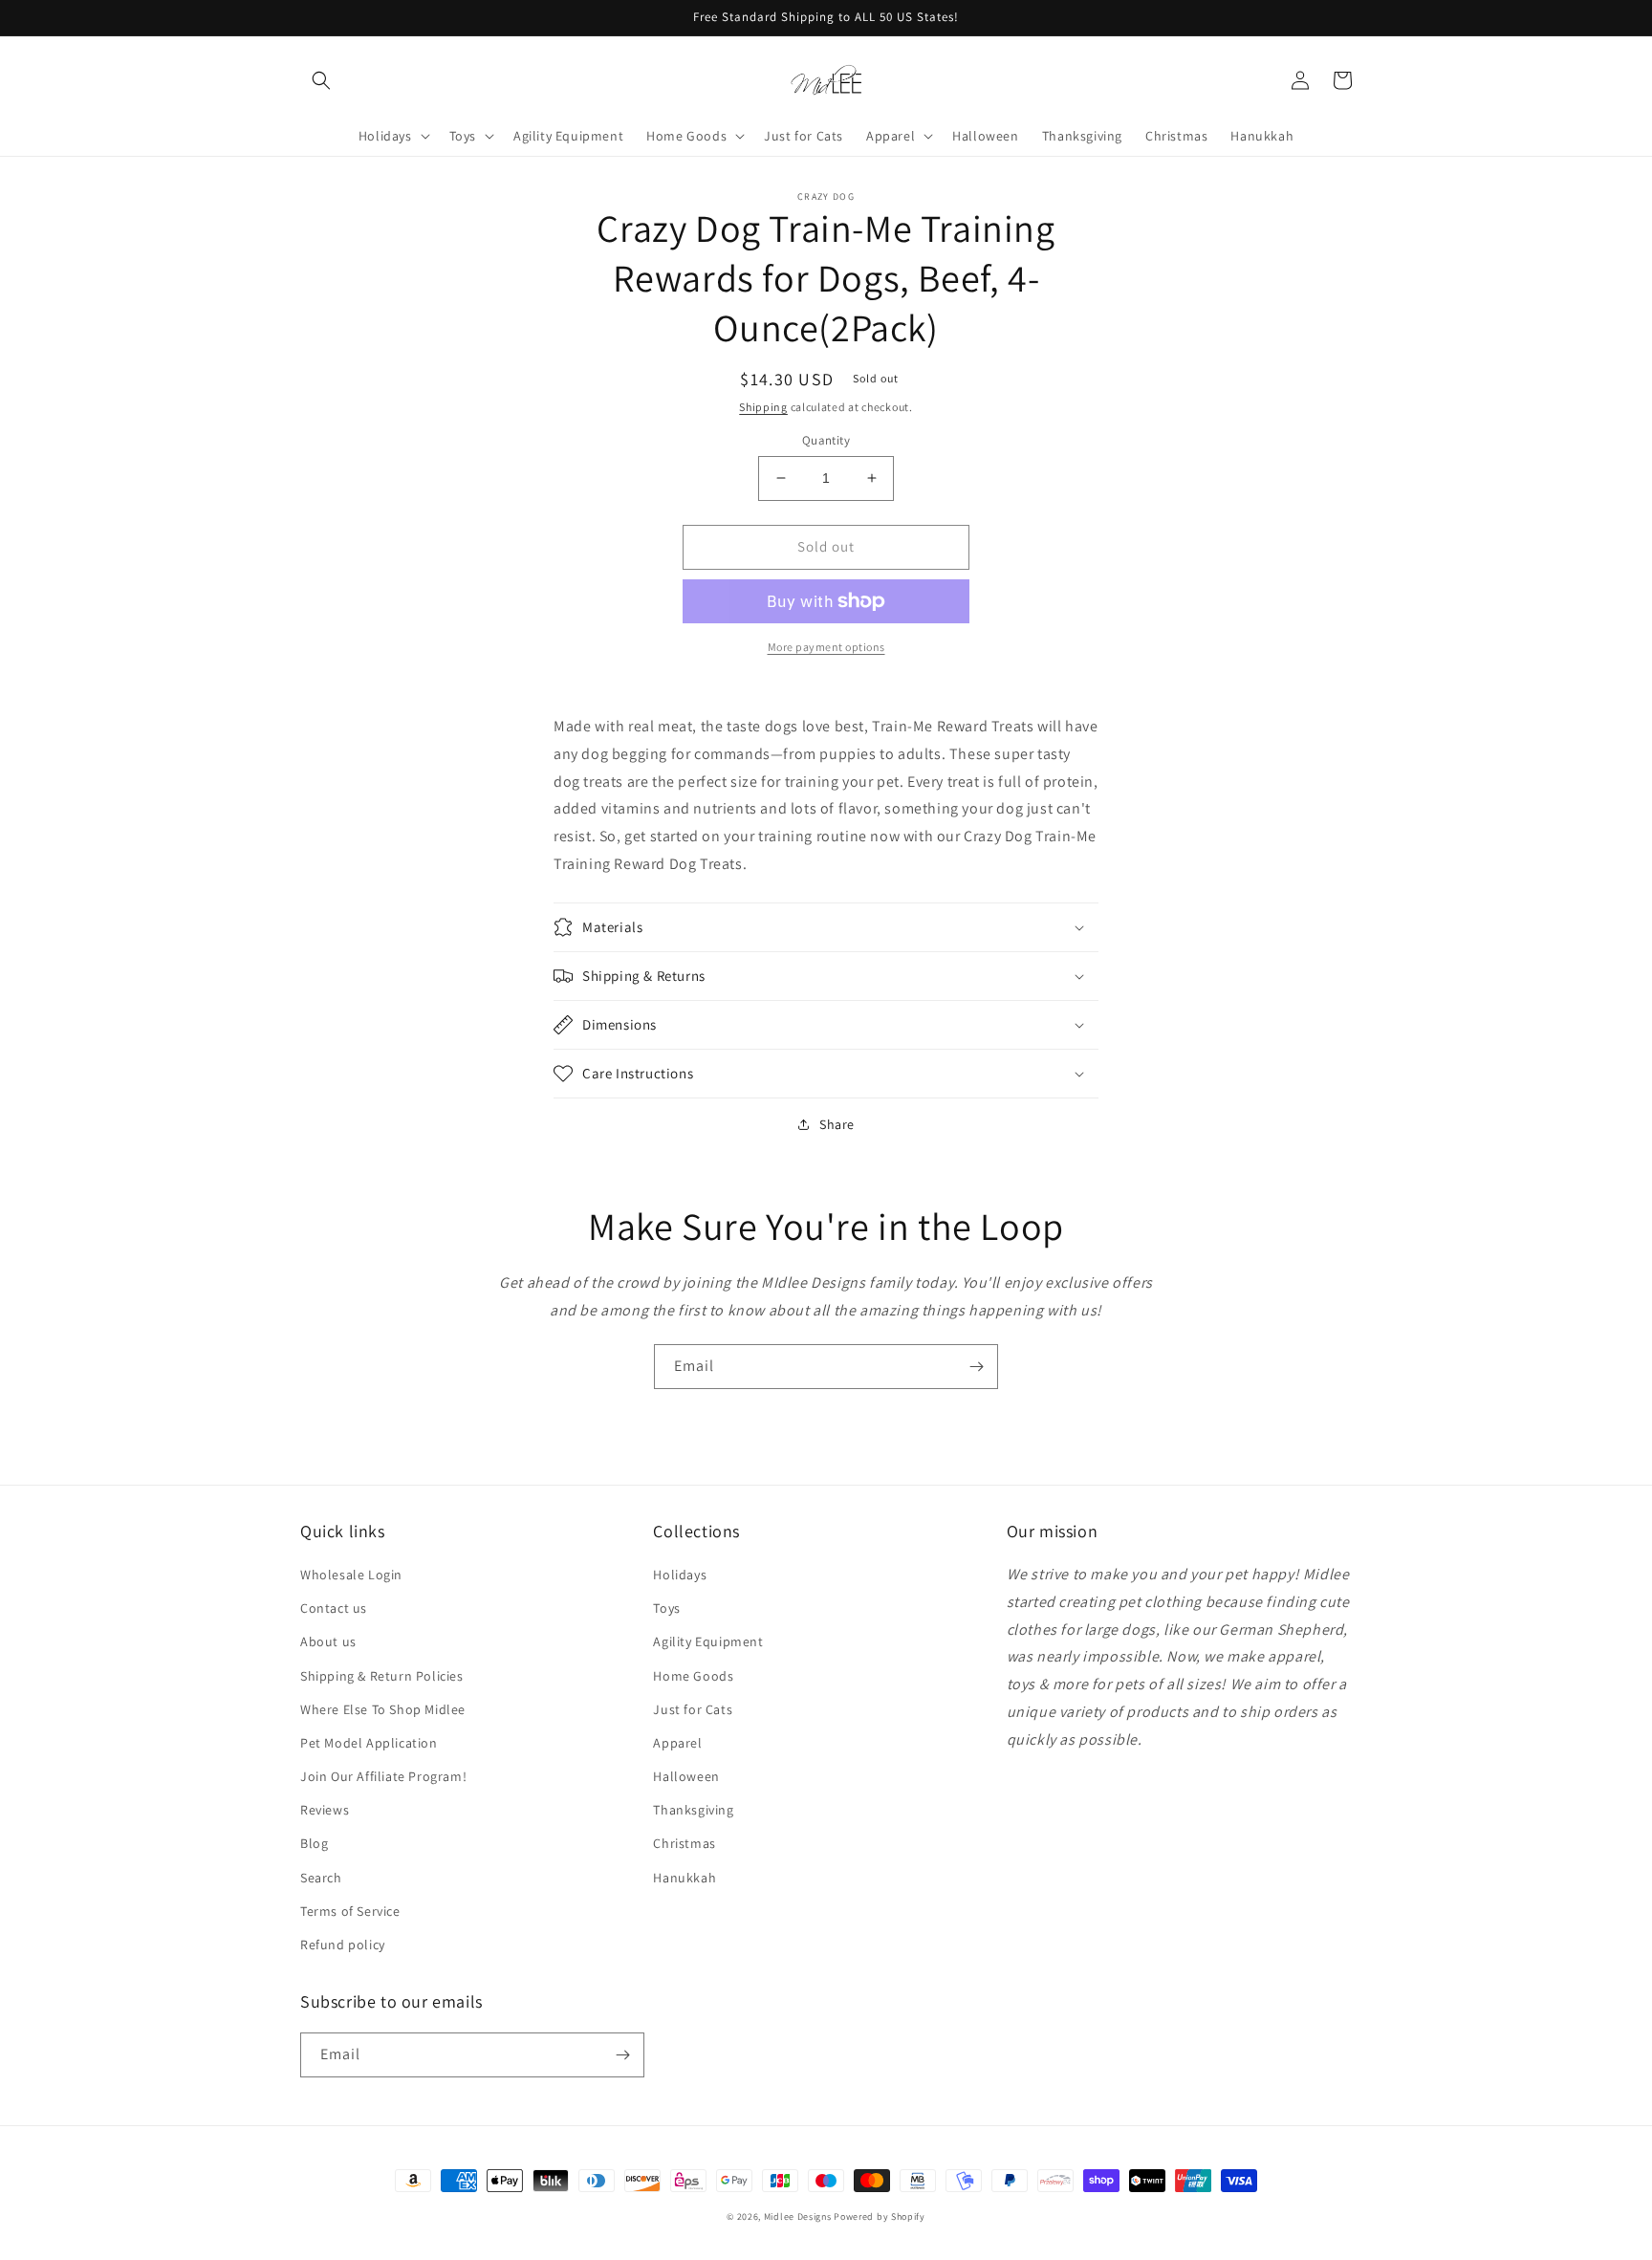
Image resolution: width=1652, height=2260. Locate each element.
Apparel (677, 1743)
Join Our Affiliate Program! (383, 1776)
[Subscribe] (976, 1367)
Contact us (334, 1608)
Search (321, 1878)
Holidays (680, 1575)
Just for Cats (693, 1709)
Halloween (686, 1776)
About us (328, 1641)
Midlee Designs (798, 2217)
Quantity (826, 440)
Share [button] (837, 1124)
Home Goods (693, 1676)
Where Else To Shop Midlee (383, 1709)
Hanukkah (685, 1878)
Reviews (325, 1810)
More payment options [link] (826, 647)
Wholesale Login (351, 1575)
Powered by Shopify (880, 2217)
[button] (321, 80)
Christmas (684, 1843)
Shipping (763, 407)
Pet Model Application (369, 1743)
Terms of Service (350, 1911)
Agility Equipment (708, 1641)
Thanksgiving (693, 1810)
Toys (666, 1608)
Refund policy (343, 1945)
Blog (314, 1843)
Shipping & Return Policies (382, 1676)
